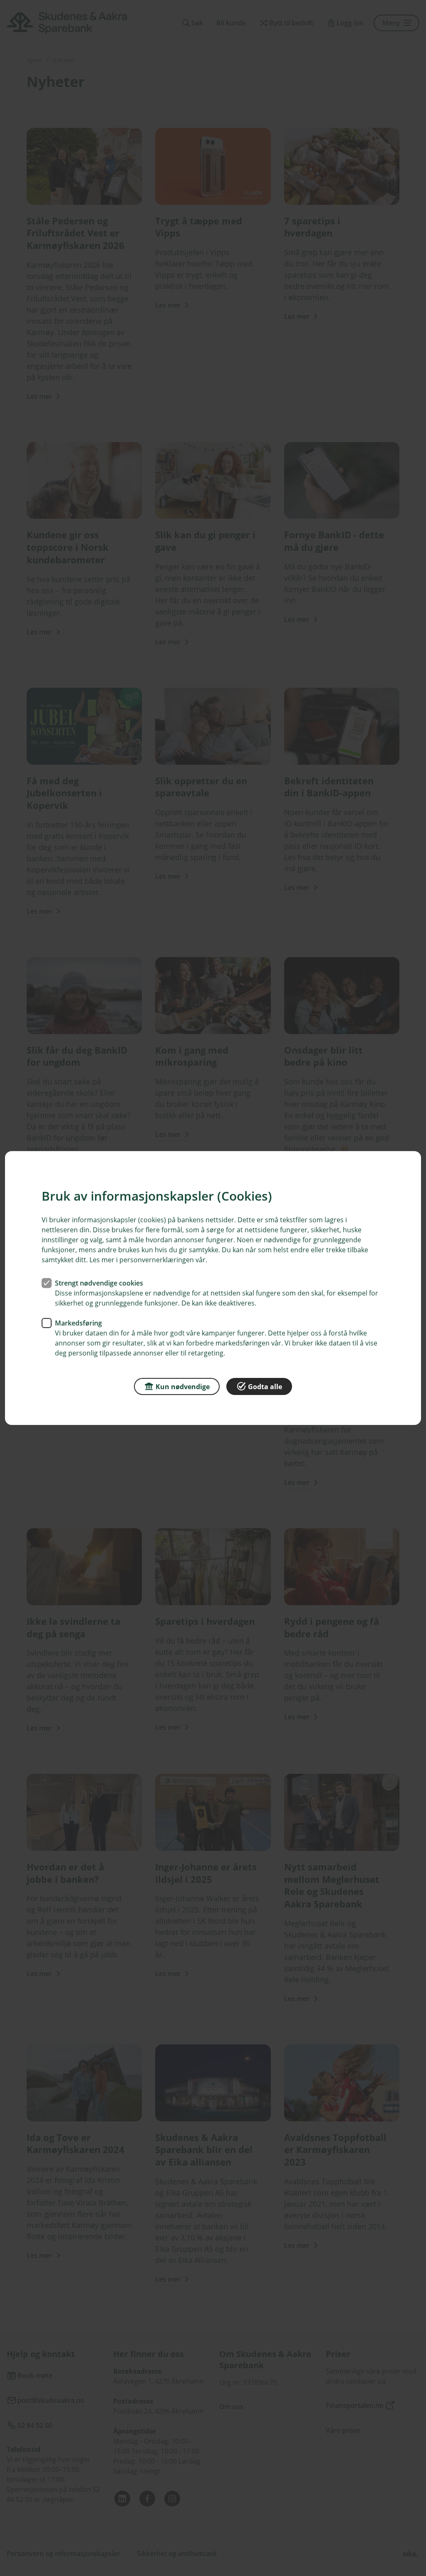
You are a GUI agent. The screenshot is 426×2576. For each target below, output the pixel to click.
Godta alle (265, 1387)
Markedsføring (78, 1323)
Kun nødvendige (183, 1387)
